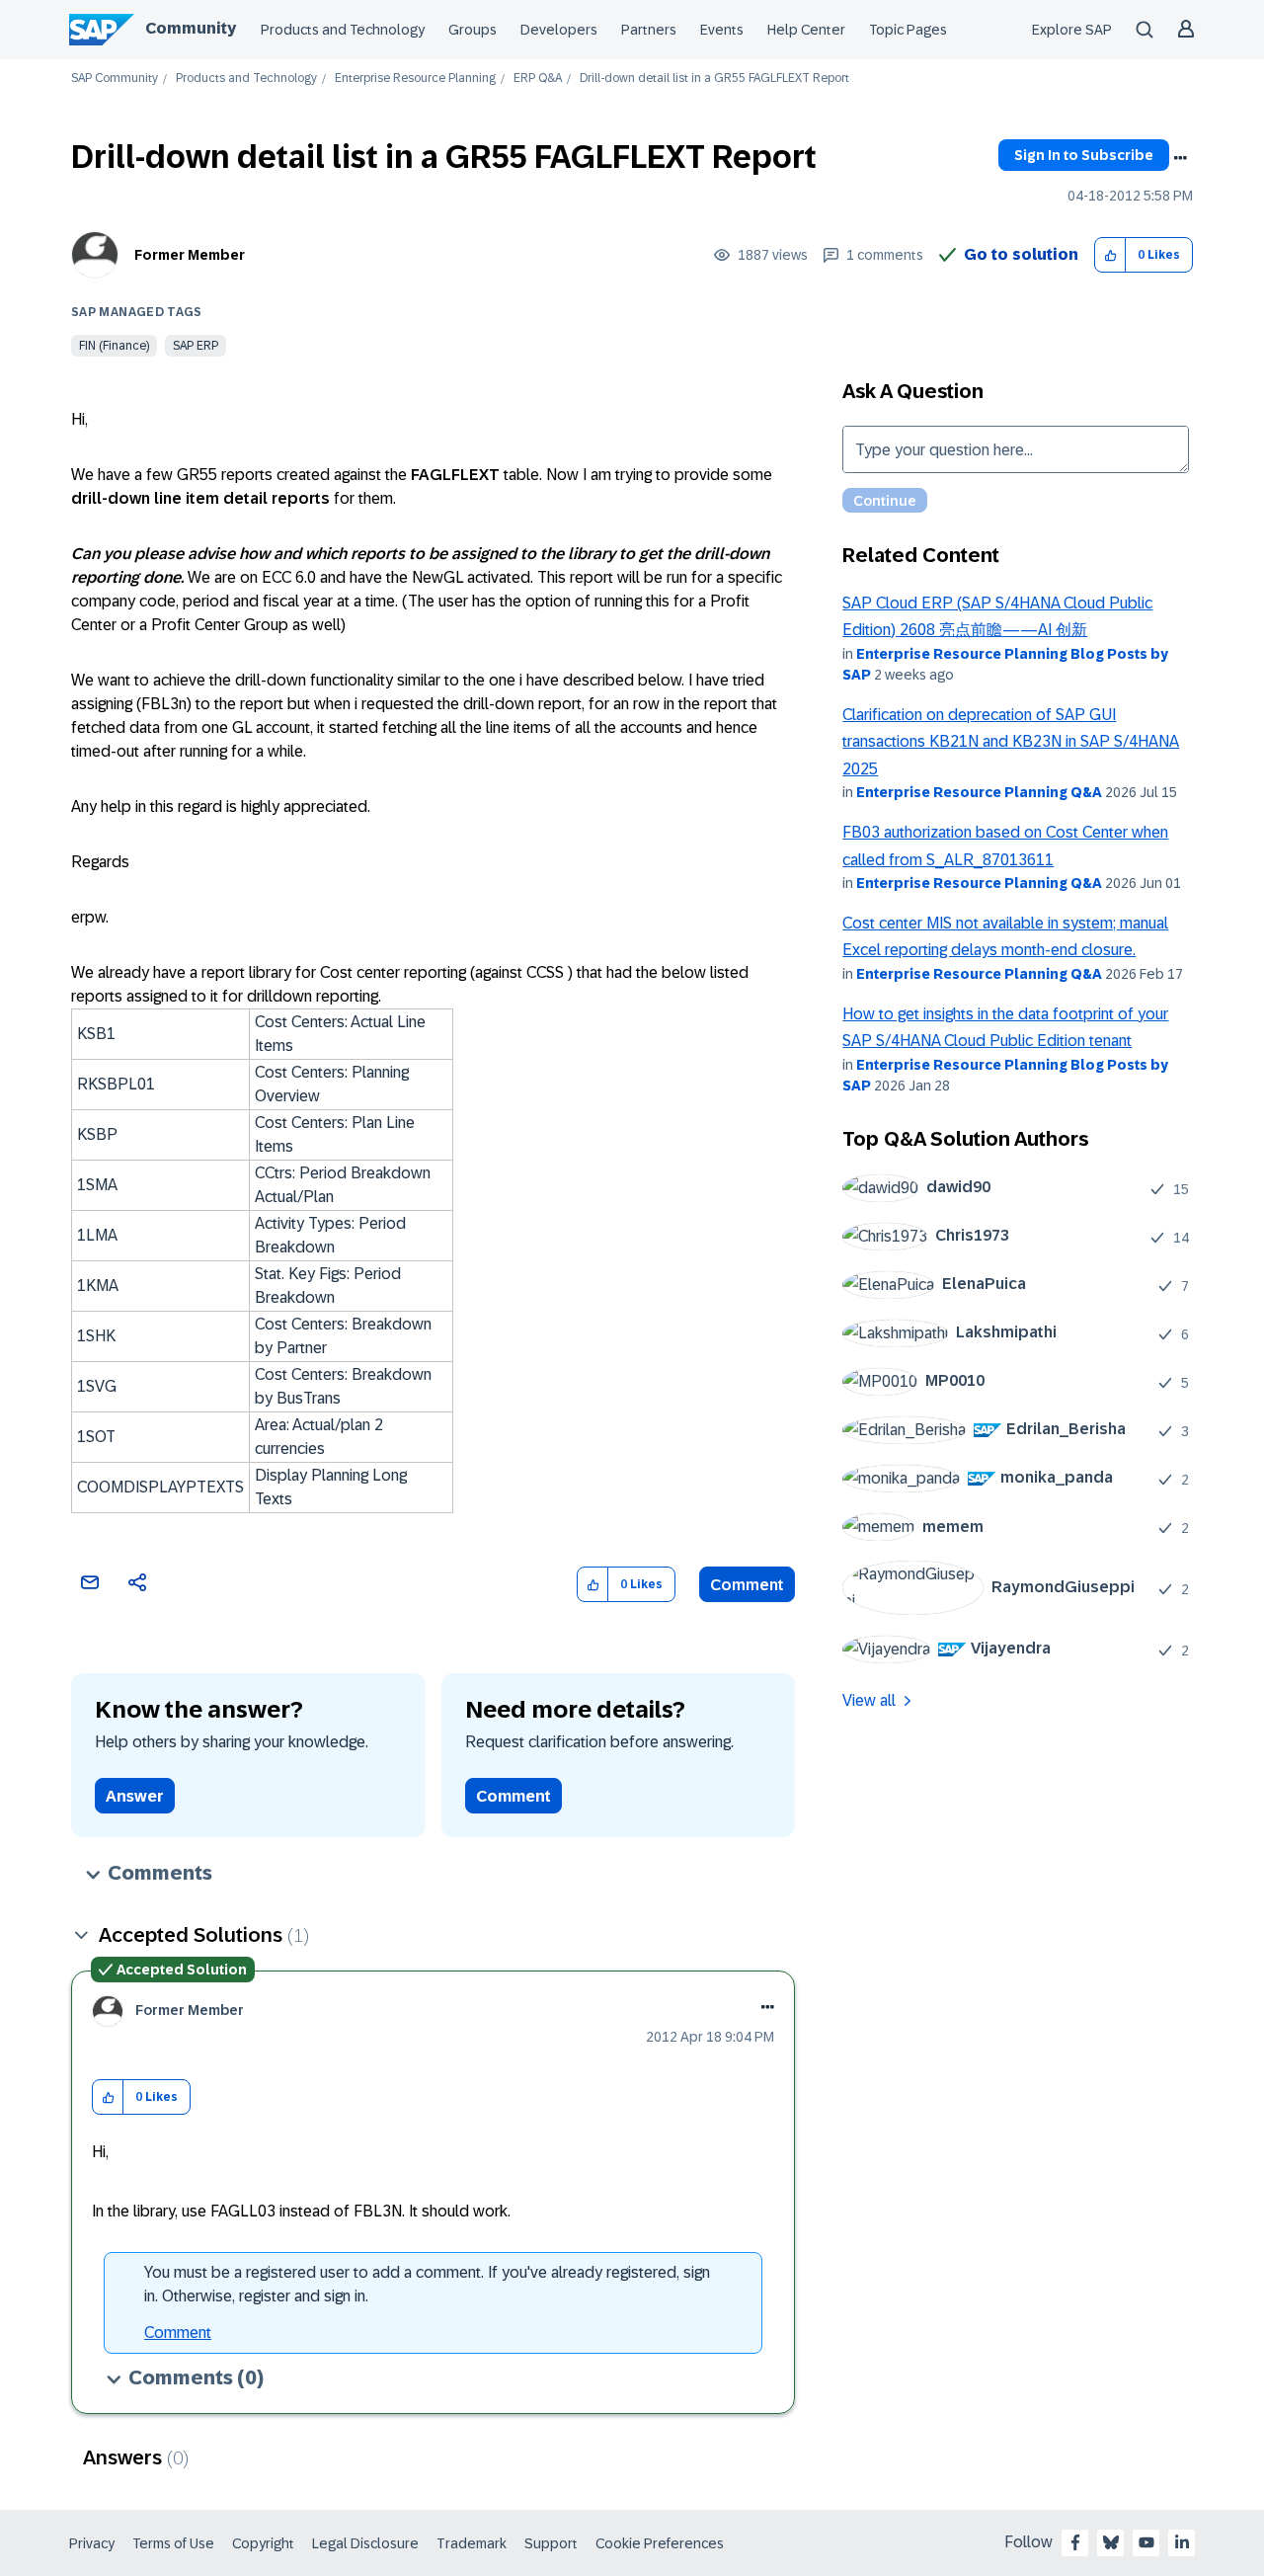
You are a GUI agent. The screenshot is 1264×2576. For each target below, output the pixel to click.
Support (551, 2543)
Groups (473, 30)
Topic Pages (908, 30)
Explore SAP (1072, 30)
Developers (559, 30)
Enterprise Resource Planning (415, 79)
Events (722, 30)
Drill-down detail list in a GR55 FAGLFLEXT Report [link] (714, 79)
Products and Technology (343, 30)
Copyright (263, 2543)
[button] (1110, 255)
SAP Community (115, 79)
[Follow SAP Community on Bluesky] (1111, 2542)
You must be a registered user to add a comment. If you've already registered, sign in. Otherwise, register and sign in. (427, 2284)
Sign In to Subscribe (1084, 155)
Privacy (92, 2543)
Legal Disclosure (365, 2543)
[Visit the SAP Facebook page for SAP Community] (1075, 2542)
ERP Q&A (538, 79)
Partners (649, 30)
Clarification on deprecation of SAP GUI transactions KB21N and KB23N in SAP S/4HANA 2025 (1011, 742)
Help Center (806, 30)
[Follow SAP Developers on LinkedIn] (1182, 2542)
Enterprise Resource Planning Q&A (979, 792)
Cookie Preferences (660, 2543)
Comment (747, 1585)
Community (191, 28)
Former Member (190, 255)
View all (869, 1700)
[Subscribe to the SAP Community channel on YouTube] (1146, 2542)
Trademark (472, 2543)
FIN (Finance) (114, 346)
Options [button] (1180, 158)
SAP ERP (196, 346)
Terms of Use (173, 2543)
